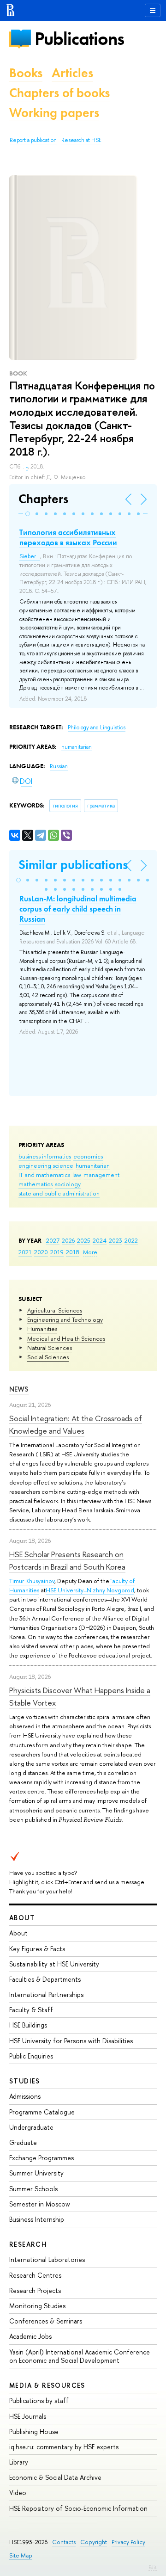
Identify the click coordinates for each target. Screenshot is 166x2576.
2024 (100, 1240)
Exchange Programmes (41, 2158)
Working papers (54, 113)
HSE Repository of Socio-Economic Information (78, 2508)
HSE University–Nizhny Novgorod (90, 1590)
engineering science (46, 1165)
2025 (84, 1240)
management (101, 1175)
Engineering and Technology (65, 1319)
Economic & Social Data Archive (55, 2477)
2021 (25, 1252)
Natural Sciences (50, 1348)
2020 (41, 1252)
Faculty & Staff (31, 2010)
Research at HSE (81, 140)
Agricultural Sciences (55, 1310)
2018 (73, 1252)
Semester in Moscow (40, 2204)
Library (19, 2462)
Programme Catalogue (42, 2112)
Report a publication (33, 140)
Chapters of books (59, 93)
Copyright (94, 2542)
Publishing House (34, 2431)
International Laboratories (47, 2259)
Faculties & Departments (45, 1979)
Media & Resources (47, 2385)
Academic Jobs (30, 2336)
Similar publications (73, 865)
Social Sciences (48, 1357)
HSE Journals (28, 2416)
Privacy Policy (128, 2542)
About (22, 1918)
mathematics (36, 1184)
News (19, 1389)
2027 (53, 1240)
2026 (68, 1240)
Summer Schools (33, 2189)
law (77, 1175)
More (90, 1252)
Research (28, 2244)
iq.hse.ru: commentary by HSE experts (64, 2447)
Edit (153, 2567)
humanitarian (93, 1165)
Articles (72, 73)
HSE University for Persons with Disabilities (71, 2041)
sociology (68, 1184)
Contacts (64, 2542)
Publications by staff (39, 2400)
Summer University (36, 2173)
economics (88, 1156)
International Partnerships (46, 1994)
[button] (28, 514)
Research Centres (35, 2275)
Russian (59, 766)
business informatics (45, 1156)
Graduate (23, 2142)
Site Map (21, 2555)
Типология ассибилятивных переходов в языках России (68, 537)
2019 (57, 1252)
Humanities (42, 1329)
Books (26, 73)
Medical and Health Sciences (66, 1338)
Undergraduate (31, 2127)
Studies (25, 2081)
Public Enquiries (31, 2056)
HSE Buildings (28, 2025)
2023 (116, 1240)
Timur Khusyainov (32, 1581)
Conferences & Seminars (46, 2321)
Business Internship (37, 2219)
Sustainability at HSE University (54, 1964)
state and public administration (59, 1193)
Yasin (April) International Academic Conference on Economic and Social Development (80, 2356)
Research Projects (35, 2290)
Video (18, 2493)
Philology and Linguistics (97, 727)
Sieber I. (30, 556)
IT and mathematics (44, 1175)
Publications (79, 39)
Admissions (25, 2096)
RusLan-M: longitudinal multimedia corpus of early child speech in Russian (78, 909)
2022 (131, 1240)
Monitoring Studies (37, 2306)
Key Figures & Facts (37, 1949)
